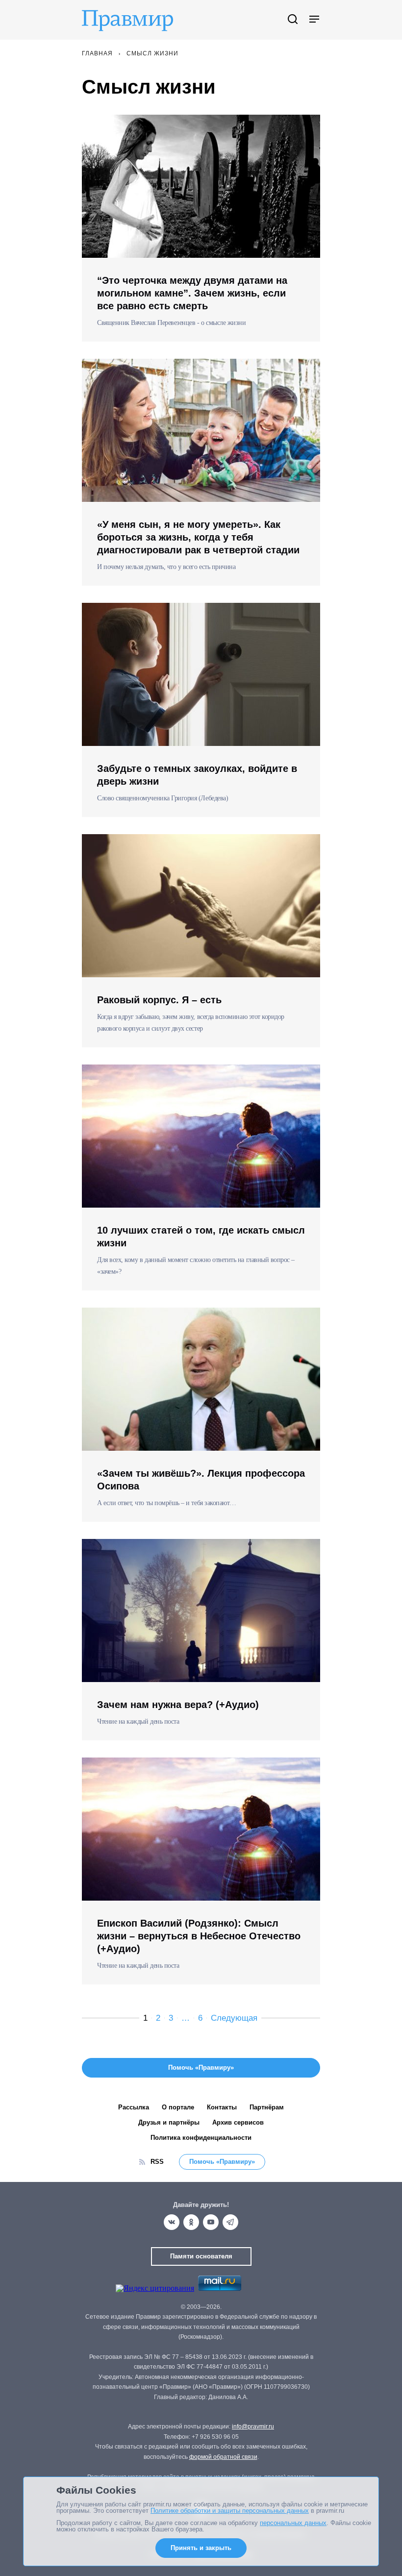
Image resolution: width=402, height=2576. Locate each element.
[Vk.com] (172, 2222)
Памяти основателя (201, 2256)
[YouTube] (211, 2222)
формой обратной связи (223, 2457)
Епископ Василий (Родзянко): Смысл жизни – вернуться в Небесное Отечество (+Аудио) (199, 1936)
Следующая (234, 2018)
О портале (178, 2107)
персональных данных (293, 2523)
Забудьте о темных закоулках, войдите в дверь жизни (197, 775)
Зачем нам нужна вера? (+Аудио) (178, 1705)
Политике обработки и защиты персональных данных (230, 2511)
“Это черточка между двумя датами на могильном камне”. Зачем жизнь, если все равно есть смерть (192, 293)
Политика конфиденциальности (201, 2138)
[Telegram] (230, 2222)
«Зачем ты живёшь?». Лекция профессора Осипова (201, 1480)
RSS (157, 2162)
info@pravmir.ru (253, 2427)
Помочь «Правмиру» (222, 2162)
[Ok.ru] (191, 2222)
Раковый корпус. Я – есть (159, 1000)
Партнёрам (267, 2107)
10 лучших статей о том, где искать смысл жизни (201, 1237)
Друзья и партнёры (169, 2122)
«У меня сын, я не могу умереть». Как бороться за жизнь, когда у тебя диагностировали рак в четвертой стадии (198, 537)
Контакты (222, 2107)
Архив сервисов (238, 2122)
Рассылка (134, 2107)
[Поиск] (293, 20)
